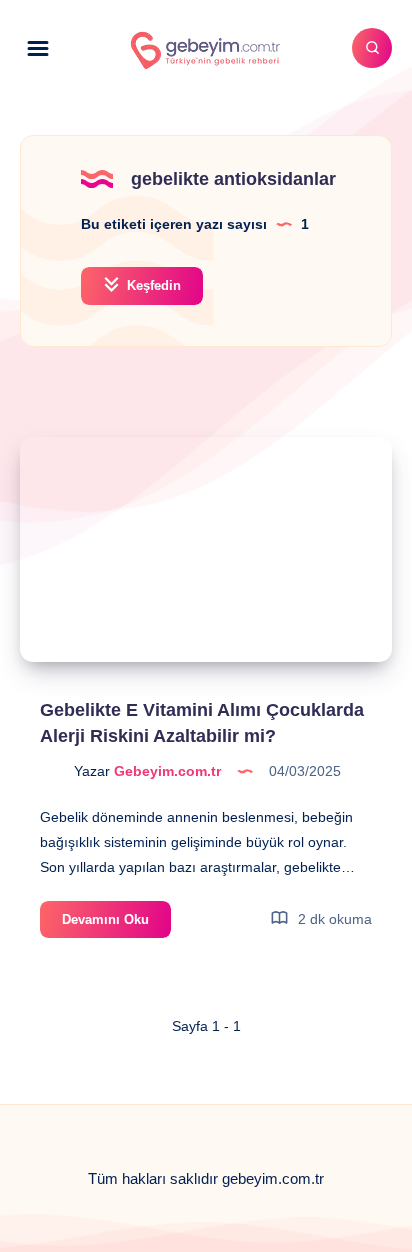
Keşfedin (152, 285)
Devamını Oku (116, 924)
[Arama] (372, 48)
